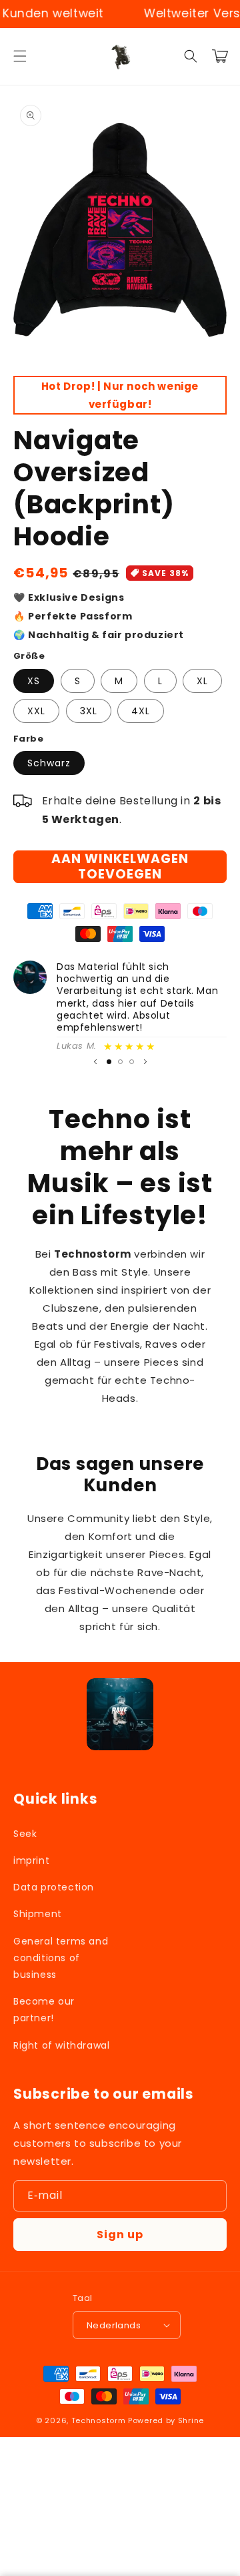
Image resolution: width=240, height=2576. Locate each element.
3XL (89, 711)
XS (34, 681)
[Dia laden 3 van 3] (132, 1062)
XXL (36, 711)
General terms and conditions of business (61, 1958)
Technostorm (99, 2420)
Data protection (54, 1887)
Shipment (38, 1914)
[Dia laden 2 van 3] (120, 1062)
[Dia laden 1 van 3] (109, 1062)
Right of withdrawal (61, 2045)
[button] (20, 56)
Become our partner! (44, 2010)
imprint (31, 1860)
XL (202, 681)
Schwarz (49, 763)
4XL (141, 711)
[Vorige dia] (95, 1061)
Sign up (120, 2235)
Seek (25, 1834)
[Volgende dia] (145, 1061)
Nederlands (114, 2325)
